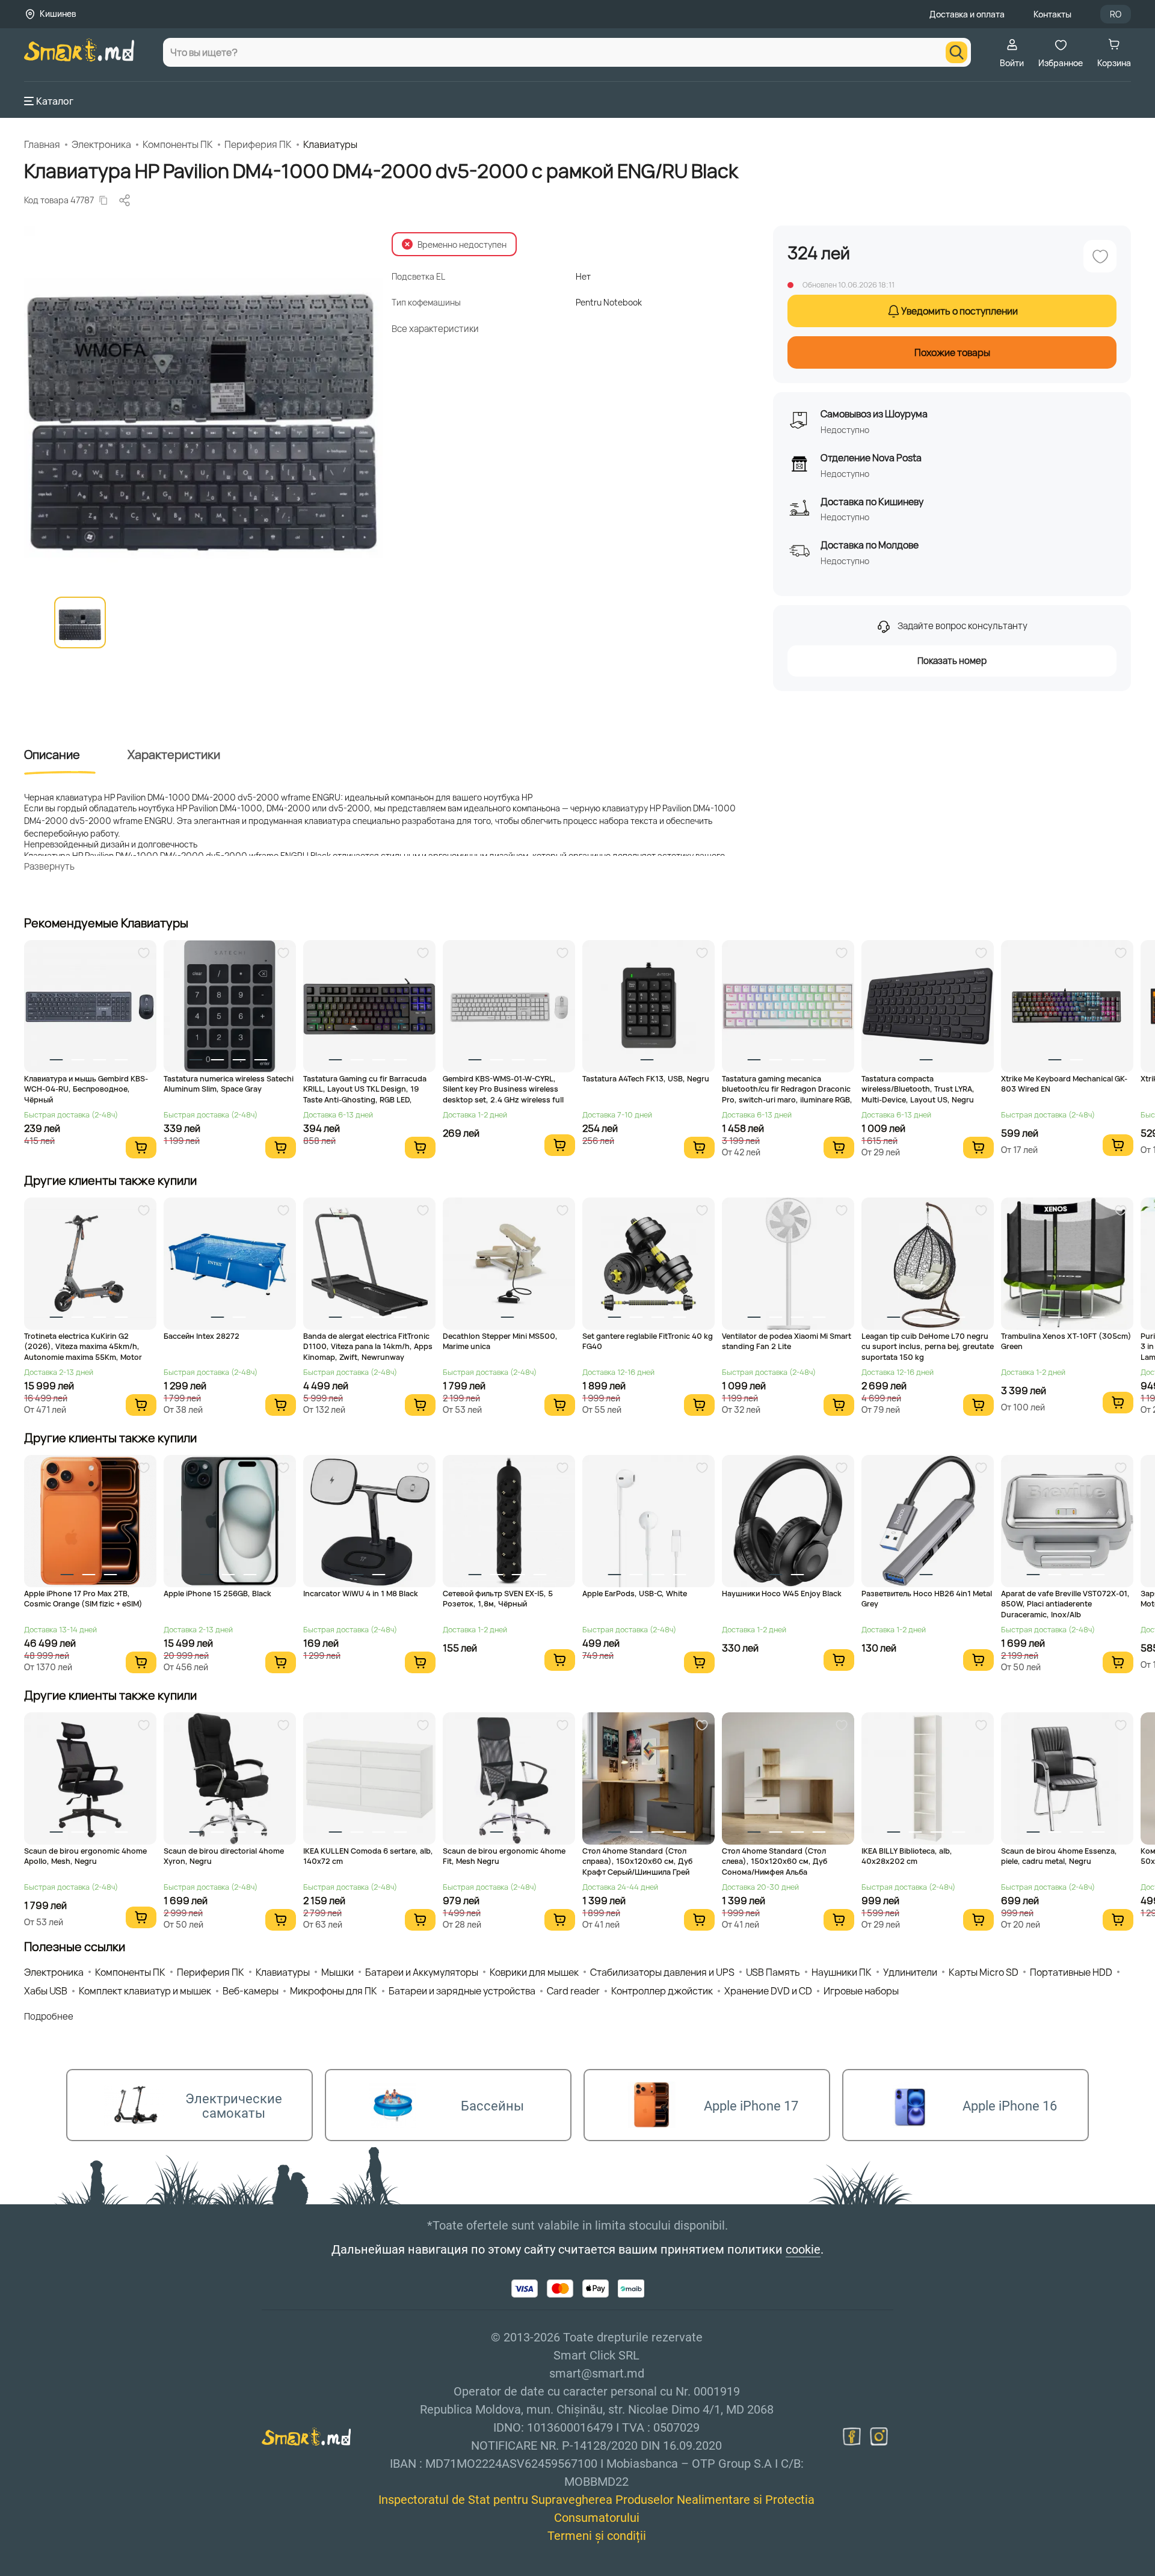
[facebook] (852, 2436)
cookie (803, 2249)
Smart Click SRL (94, 2569)
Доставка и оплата (967, 14)
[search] (956, 52)
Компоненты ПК (178, 144)
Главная (42, 144)
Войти (1012, 63)
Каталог (55, 101)
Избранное (1061, 63)
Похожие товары (952, 352)
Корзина (1114, 63)
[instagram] (879, 2436)
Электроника (101, 144)
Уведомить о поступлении (959, 311)
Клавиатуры (330, 144)
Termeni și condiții (597, 2536)
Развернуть (49, 866)
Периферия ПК (258, 144)
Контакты (1052, 14)
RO (1116, 14)
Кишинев (58, 14)
